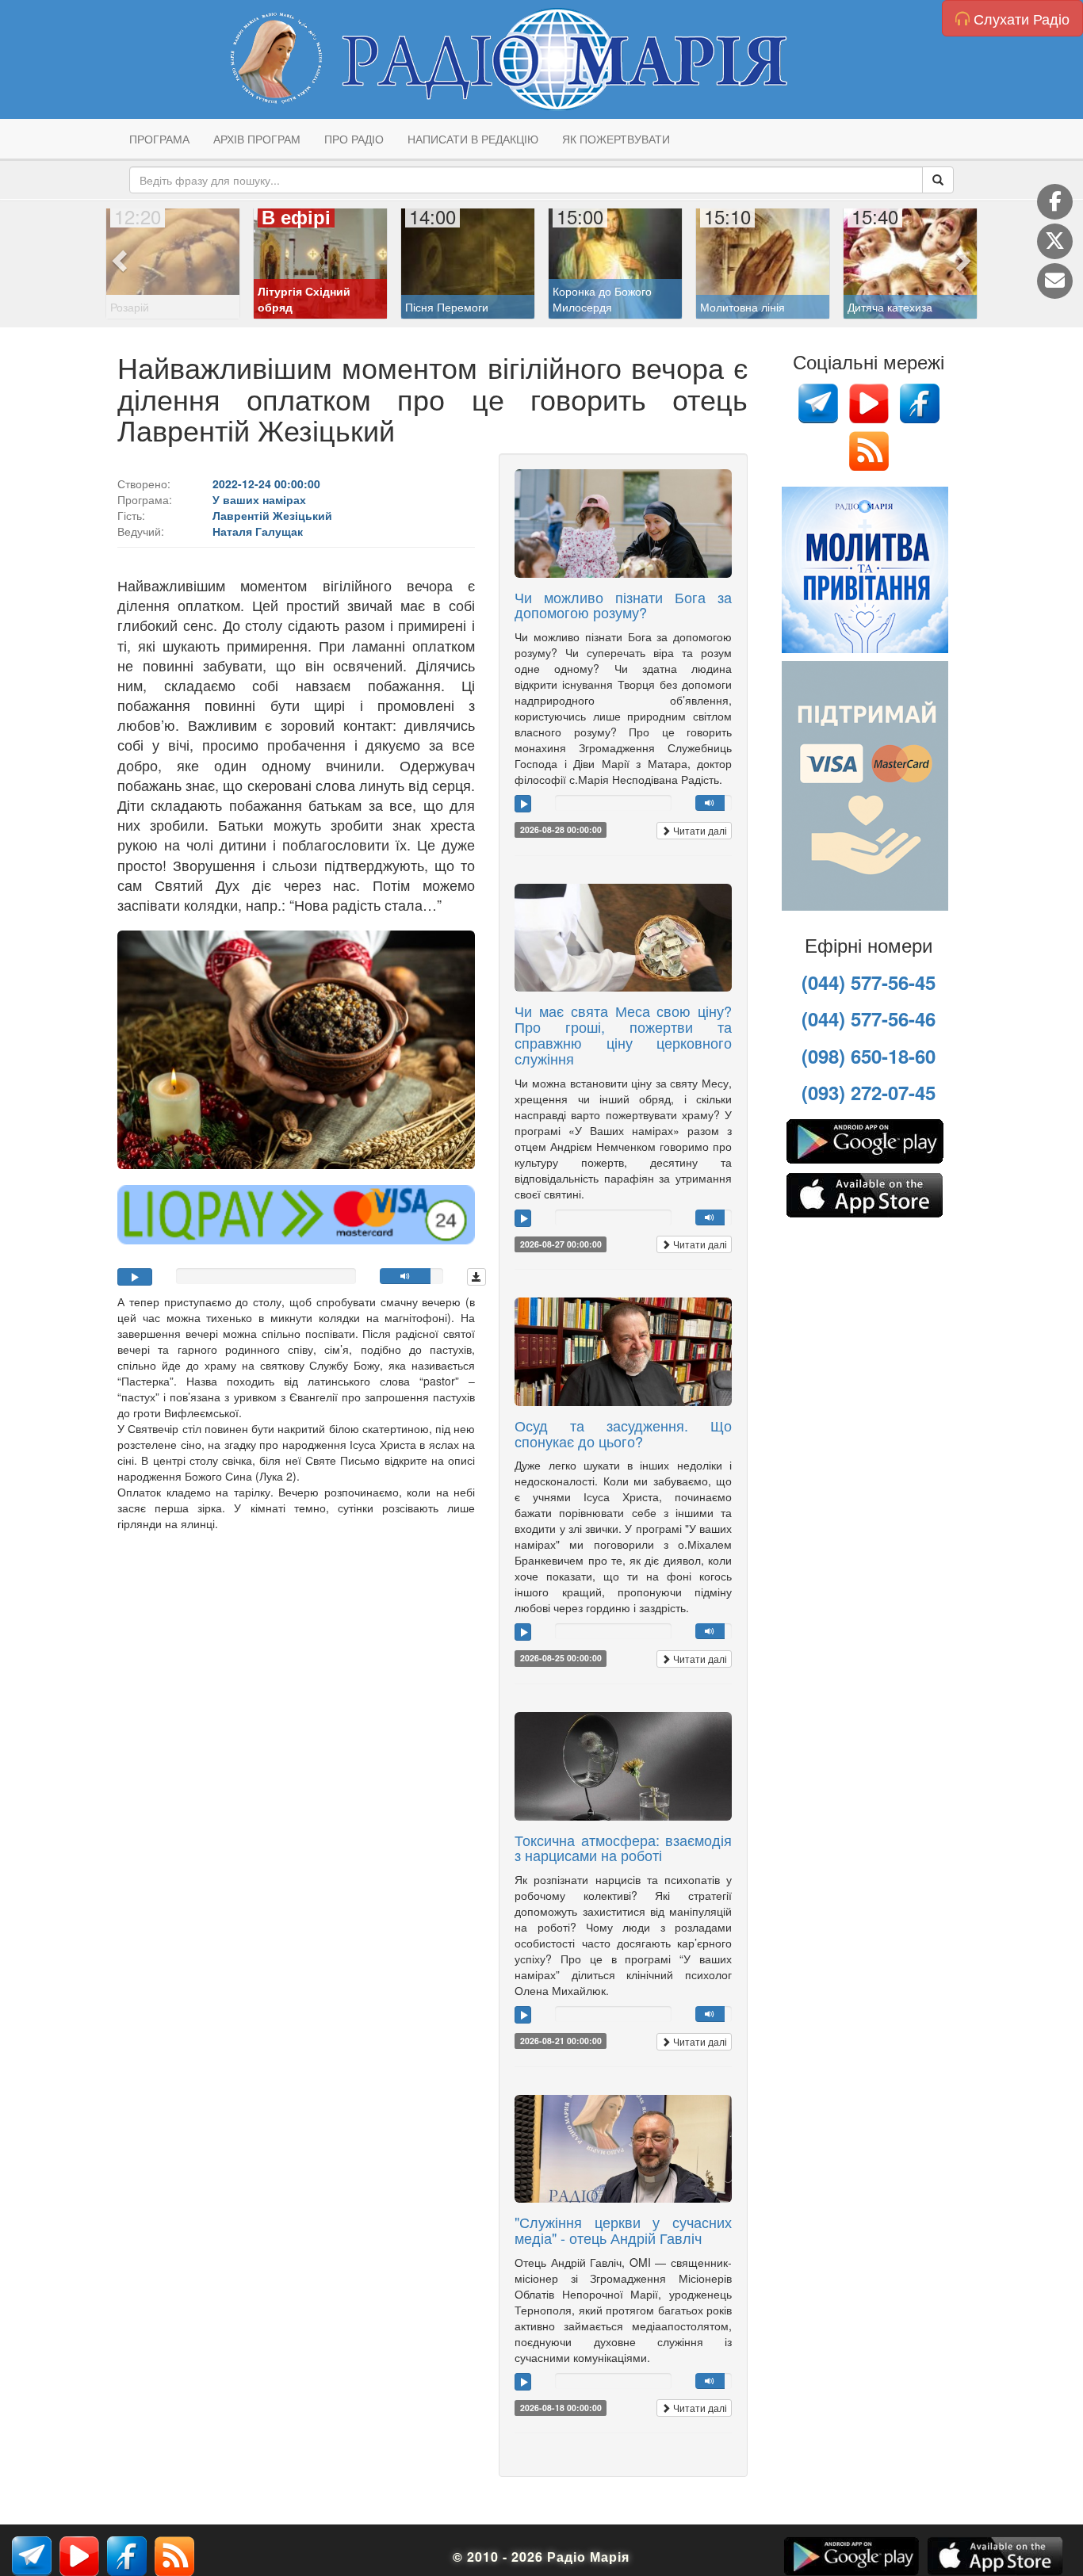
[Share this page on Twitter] (1055, 241)
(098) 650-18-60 (869, 1056)
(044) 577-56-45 (869, 982)
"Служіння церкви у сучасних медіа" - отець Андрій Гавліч (623, 2230)
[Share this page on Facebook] (1055, 202)
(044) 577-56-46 (869, 1019)
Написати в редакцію (473, 139)
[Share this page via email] (1055, 281)
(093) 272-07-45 (869, 1092)
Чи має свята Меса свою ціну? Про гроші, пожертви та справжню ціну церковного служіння (623, 1034)
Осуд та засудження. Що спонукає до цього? (623, 1433)
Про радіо (354, 139)
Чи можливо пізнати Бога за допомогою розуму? (623, 605)
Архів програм (257, 139)
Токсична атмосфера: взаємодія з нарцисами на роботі (623, 1848)
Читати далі (699, 830)
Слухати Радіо (1020, 18)
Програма (159, 139)
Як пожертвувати (616, 139)
